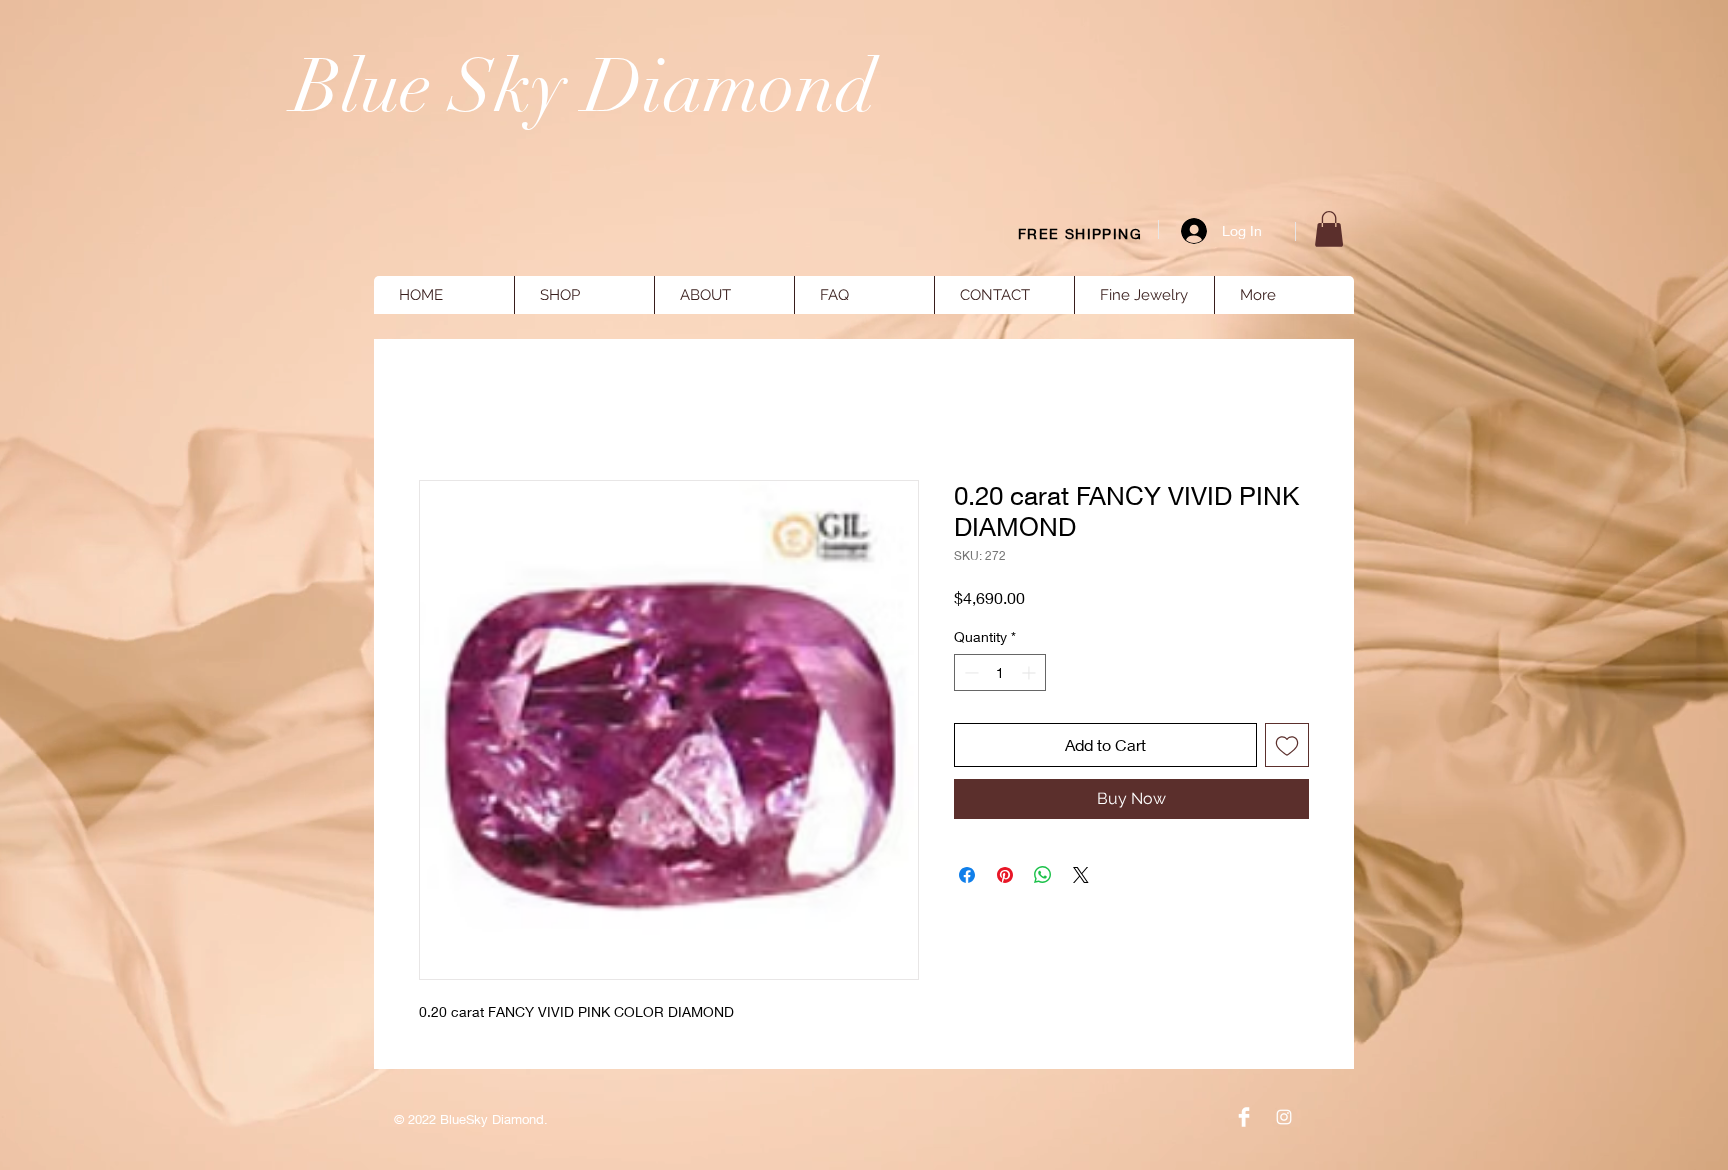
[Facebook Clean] (1244, 1117)
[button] (1329, 229)
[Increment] (1030, 672)
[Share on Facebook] (967, 875)
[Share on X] (1081, 875)
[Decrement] (969, 672)
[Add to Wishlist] (1287, 745)
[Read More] (1409, 190)
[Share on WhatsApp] (1043, 875)
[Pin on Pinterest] (1005, 875)
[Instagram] (1284, 1117)
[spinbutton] (1000, 672)
